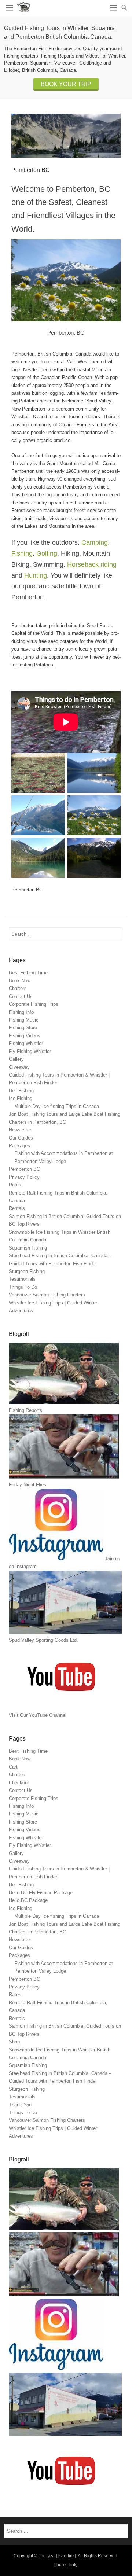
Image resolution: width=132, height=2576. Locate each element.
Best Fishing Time (28, 973)
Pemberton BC (24, 1169)
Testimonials (22, 1279)
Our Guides (21, 1138)
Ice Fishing (21, 1098)
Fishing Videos (25, 1036)
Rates (15, 1185)
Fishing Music (24, 1020)
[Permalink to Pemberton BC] (66, 136)
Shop (14, 2042)
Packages (19, 1146)
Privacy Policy (24, 1177)
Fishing (22, 553)
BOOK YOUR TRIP (66, 84)
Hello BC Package (28, 1900)
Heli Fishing (21, 1091)
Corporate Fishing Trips (34, 1004)
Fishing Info (21, 1012)
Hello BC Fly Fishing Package (41, 1893)
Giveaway (19, 1067)
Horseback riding (92, 564)
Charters (18, 988)
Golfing (47, 553)
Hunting (36, 575)
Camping (95, 542)
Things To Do (23, 1287)
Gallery (16, 1059)
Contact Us (21, 996)
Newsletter (20, 1130)
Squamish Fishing (28, 1248)
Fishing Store (23, 1028)
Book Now (20, 981)
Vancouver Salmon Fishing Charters (47, 1295)
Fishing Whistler (26, 1043)
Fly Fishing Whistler (30, 1051)
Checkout (19, 1783)
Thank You (20, 2105)
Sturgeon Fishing (27, 1271)
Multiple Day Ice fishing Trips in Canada (57, 1106)
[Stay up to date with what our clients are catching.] (56, 2368)
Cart (13, 1767)
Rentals (17, 1208)
